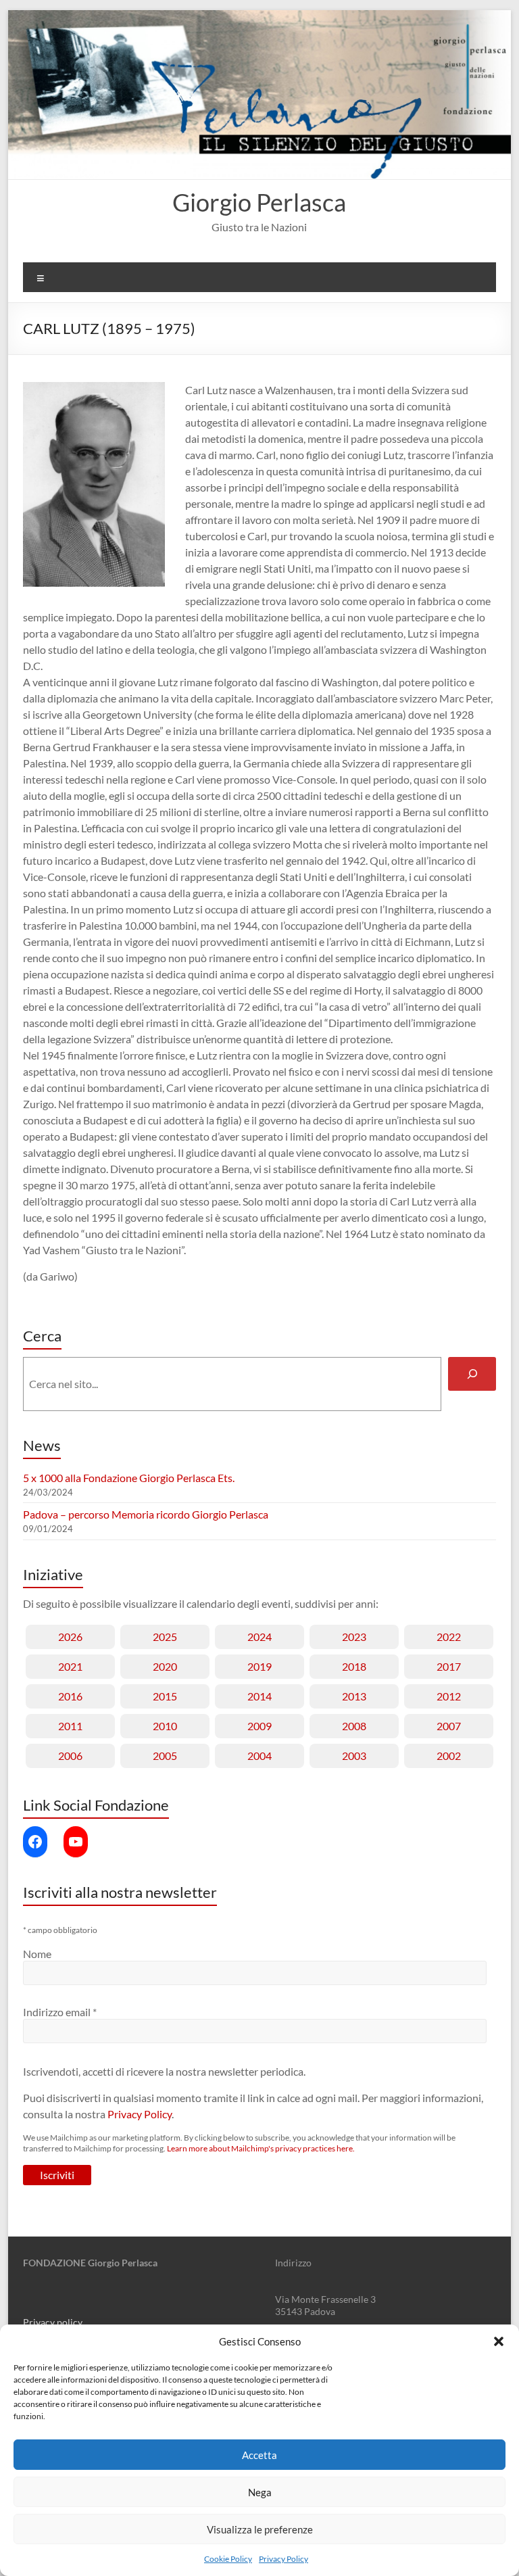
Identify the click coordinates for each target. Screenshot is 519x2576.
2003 (354, 1756)
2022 (449, 1637)
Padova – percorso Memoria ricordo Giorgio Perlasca (146, 1514)
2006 (70, 1756)
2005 (165, 1756)
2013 (354, 1696)
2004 (259, 1756)
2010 (165, 1726)
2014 (259, 1696)
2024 (259, 1637)
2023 (354, 1637)
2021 (70, 1666)
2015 (165, 1696)
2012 (449, 1696)
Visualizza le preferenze (260, 2529)
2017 (449, 1666)
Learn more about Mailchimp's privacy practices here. (261, 2148)
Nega (260, 2492)
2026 (70, 1637)
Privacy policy (53, 2322)
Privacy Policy (283, 2559)
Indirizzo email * (60, 2012)
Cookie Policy (228, 2559)
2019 (259, 1666)
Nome (37, 1954)
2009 (259, 1726)
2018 (354, 1666)
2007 (449, 1726)
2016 (70, 1696)
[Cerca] (472, 1374)
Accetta (259, 2455)
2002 (449, 1756)
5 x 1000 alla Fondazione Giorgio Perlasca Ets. (129, 1478)
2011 (70, 1726)
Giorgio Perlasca (259, 202)
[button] (499, 2341)
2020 (165, 1666)
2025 (165, 1637)
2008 (354, 1726)
